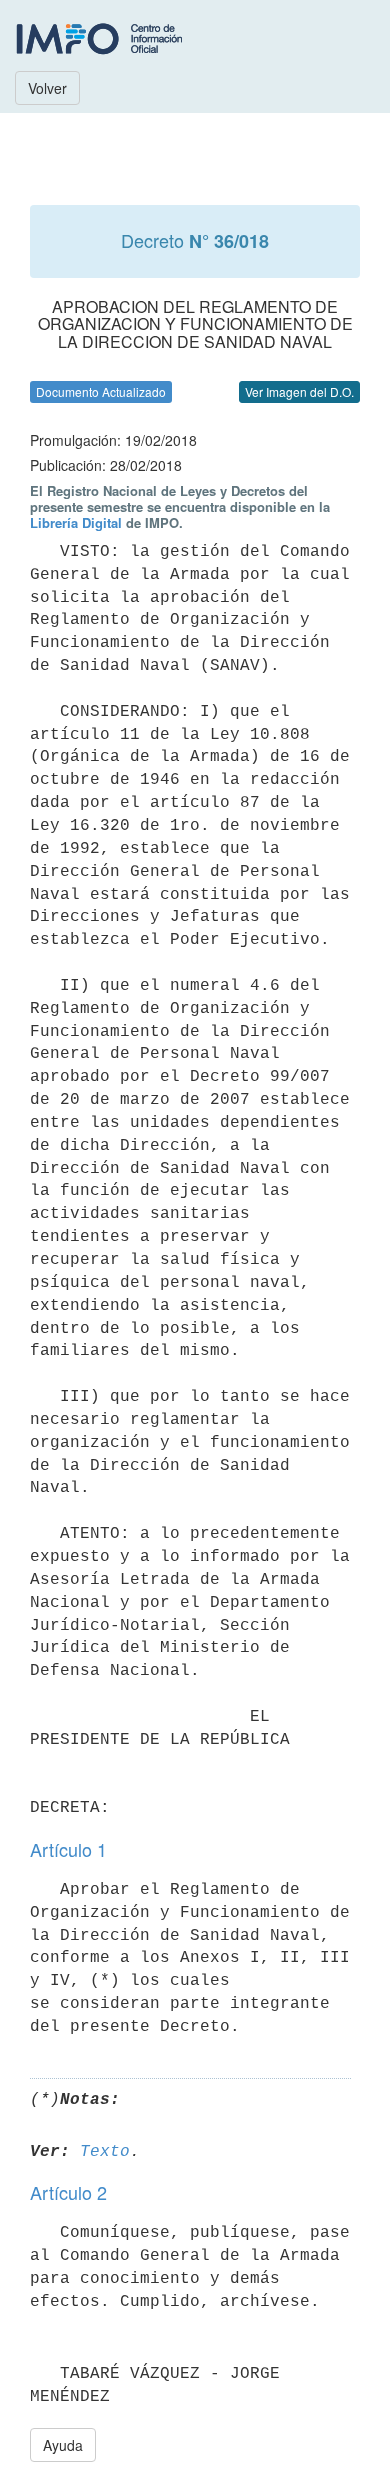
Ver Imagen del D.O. (299, 391)
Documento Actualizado (101, 391)
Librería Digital (76, 522)
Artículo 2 (68, 2192)
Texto (105, 2152)
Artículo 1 (68, 1849)
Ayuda (63, 2445)
